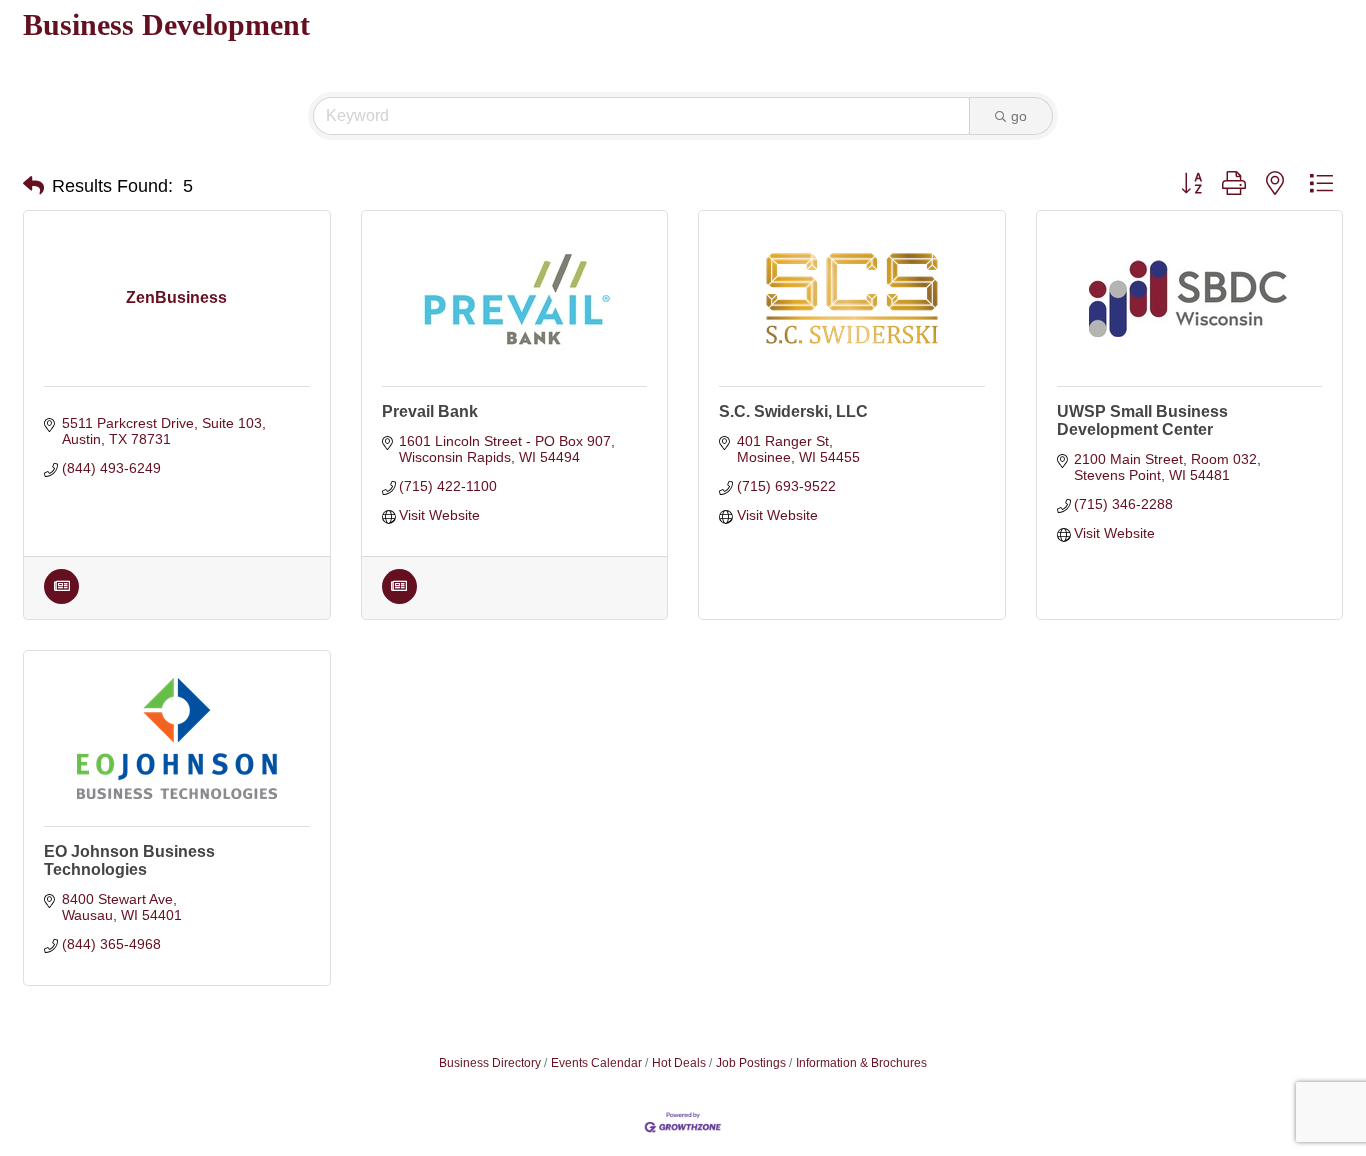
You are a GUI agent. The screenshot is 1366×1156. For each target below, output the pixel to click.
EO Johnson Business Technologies (129, 860)
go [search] (1019, 116)
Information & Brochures (861, 1063)
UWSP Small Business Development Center (1142, 420)
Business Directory (490, 1063)
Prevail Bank (430, 411)
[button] (33, 186)
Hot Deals (679, 1063)
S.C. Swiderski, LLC (793, 411)
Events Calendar (596, 1063)
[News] (61, 599)
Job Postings (751, 1063)
